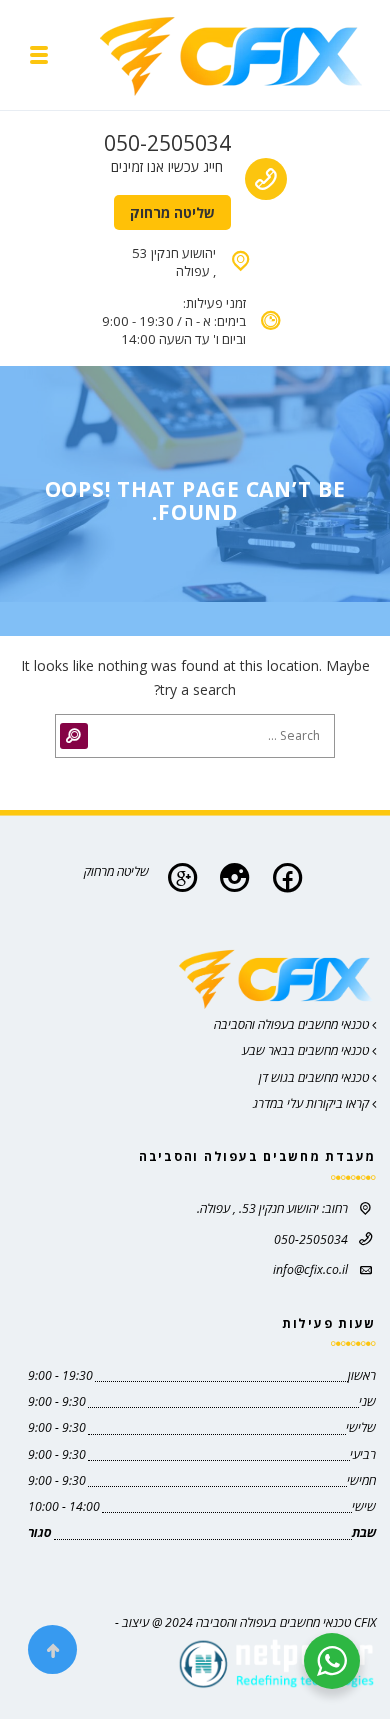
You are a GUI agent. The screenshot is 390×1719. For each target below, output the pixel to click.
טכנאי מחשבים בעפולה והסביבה (293, 1024)
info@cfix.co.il (310, 1269)
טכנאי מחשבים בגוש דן (315, 1077)
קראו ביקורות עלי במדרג (312, 1103)
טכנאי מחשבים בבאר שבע (307, 1050)
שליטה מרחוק (172, 212)
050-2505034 (167, 143)
